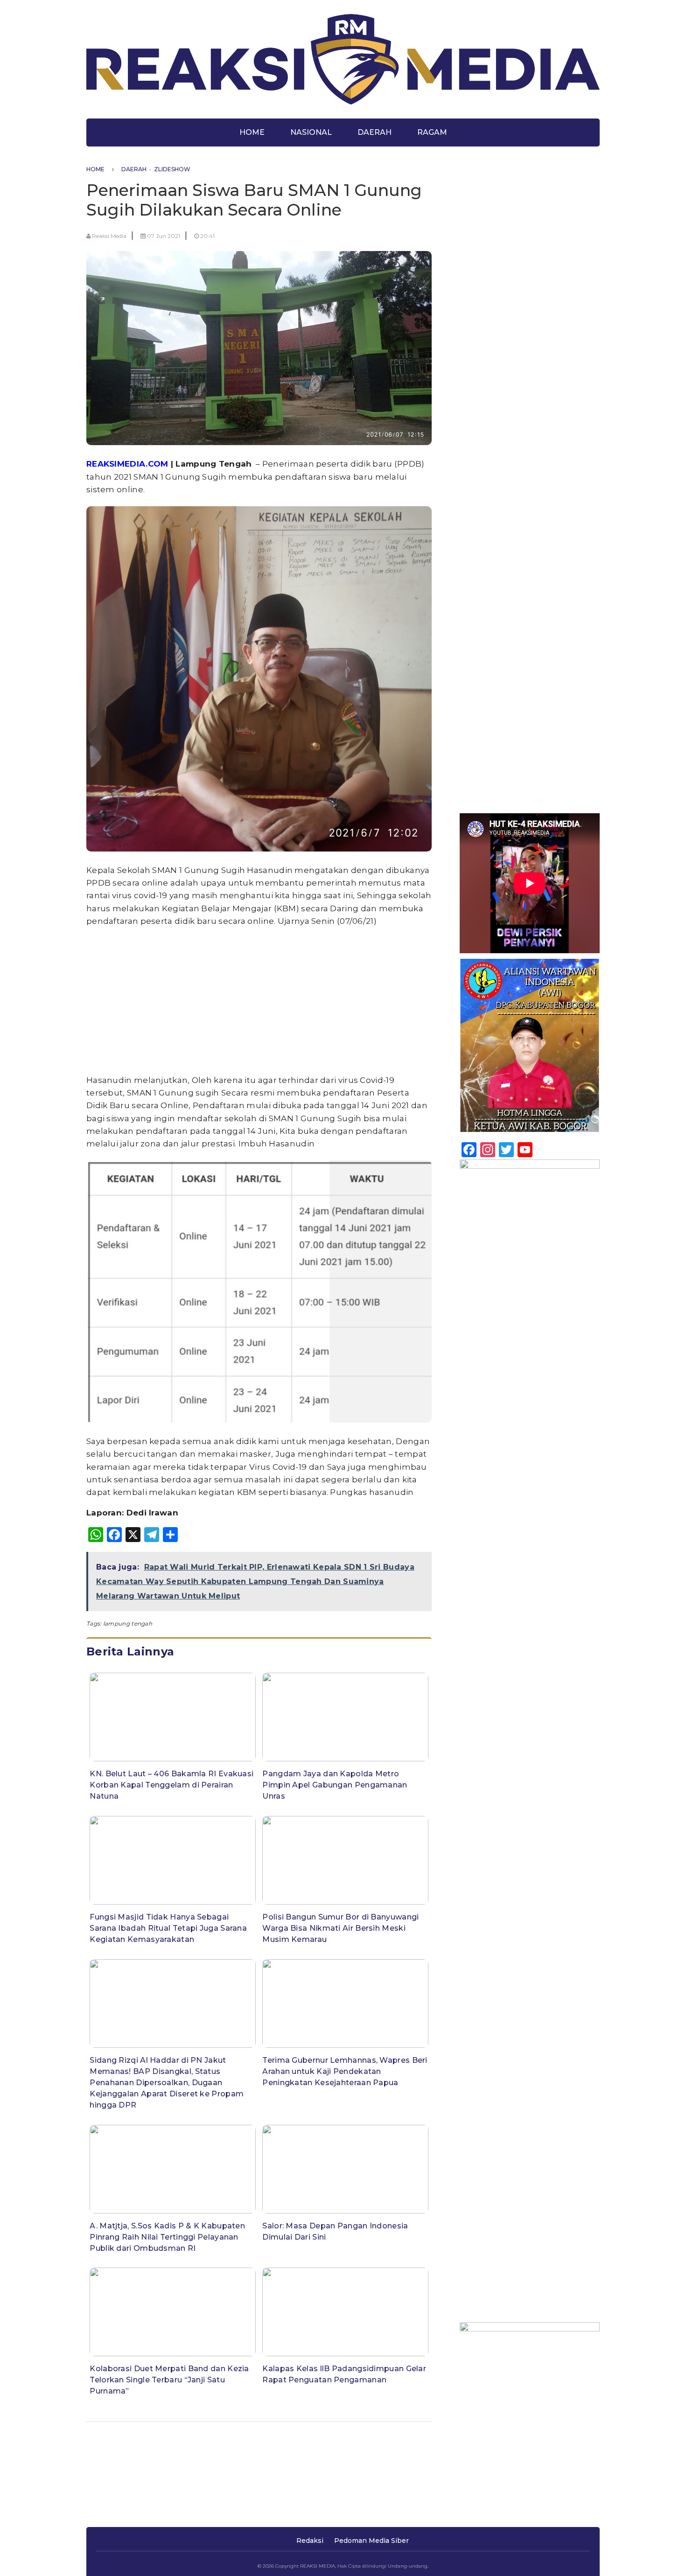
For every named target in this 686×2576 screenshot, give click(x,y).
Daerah (374, 132)
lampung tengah (128, 1623)
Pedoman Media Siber (371, 2541)
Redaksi (310, 2541)
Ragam (432, 132)
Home (252, 132)
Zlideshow (172, 169)
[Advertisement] (259, 1001)
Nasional (311, 132)
